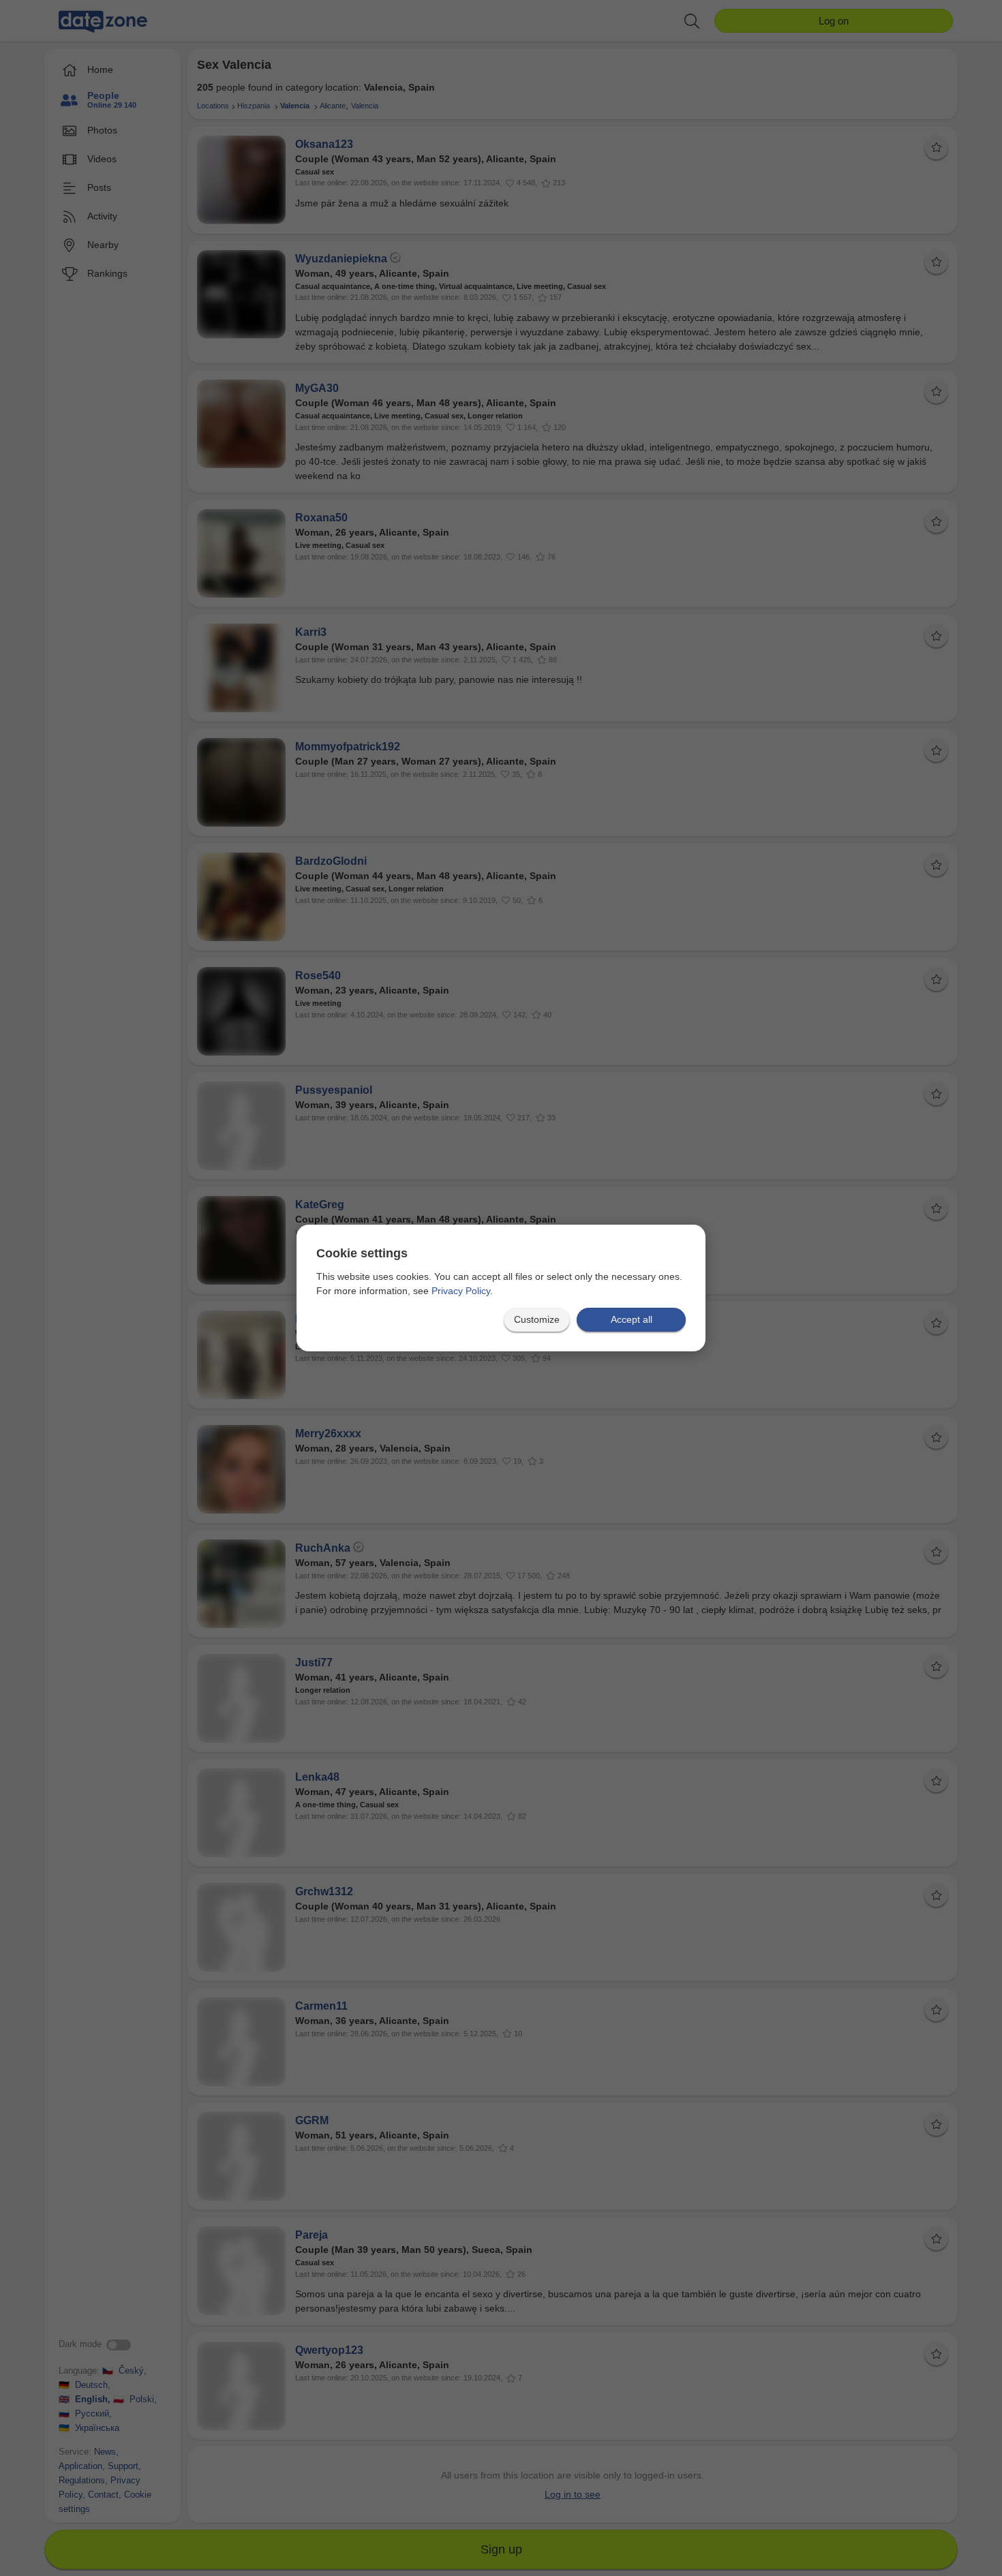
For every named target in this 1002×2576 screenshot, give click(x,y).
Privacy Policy (461, 1291)
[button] (537, 1320)
